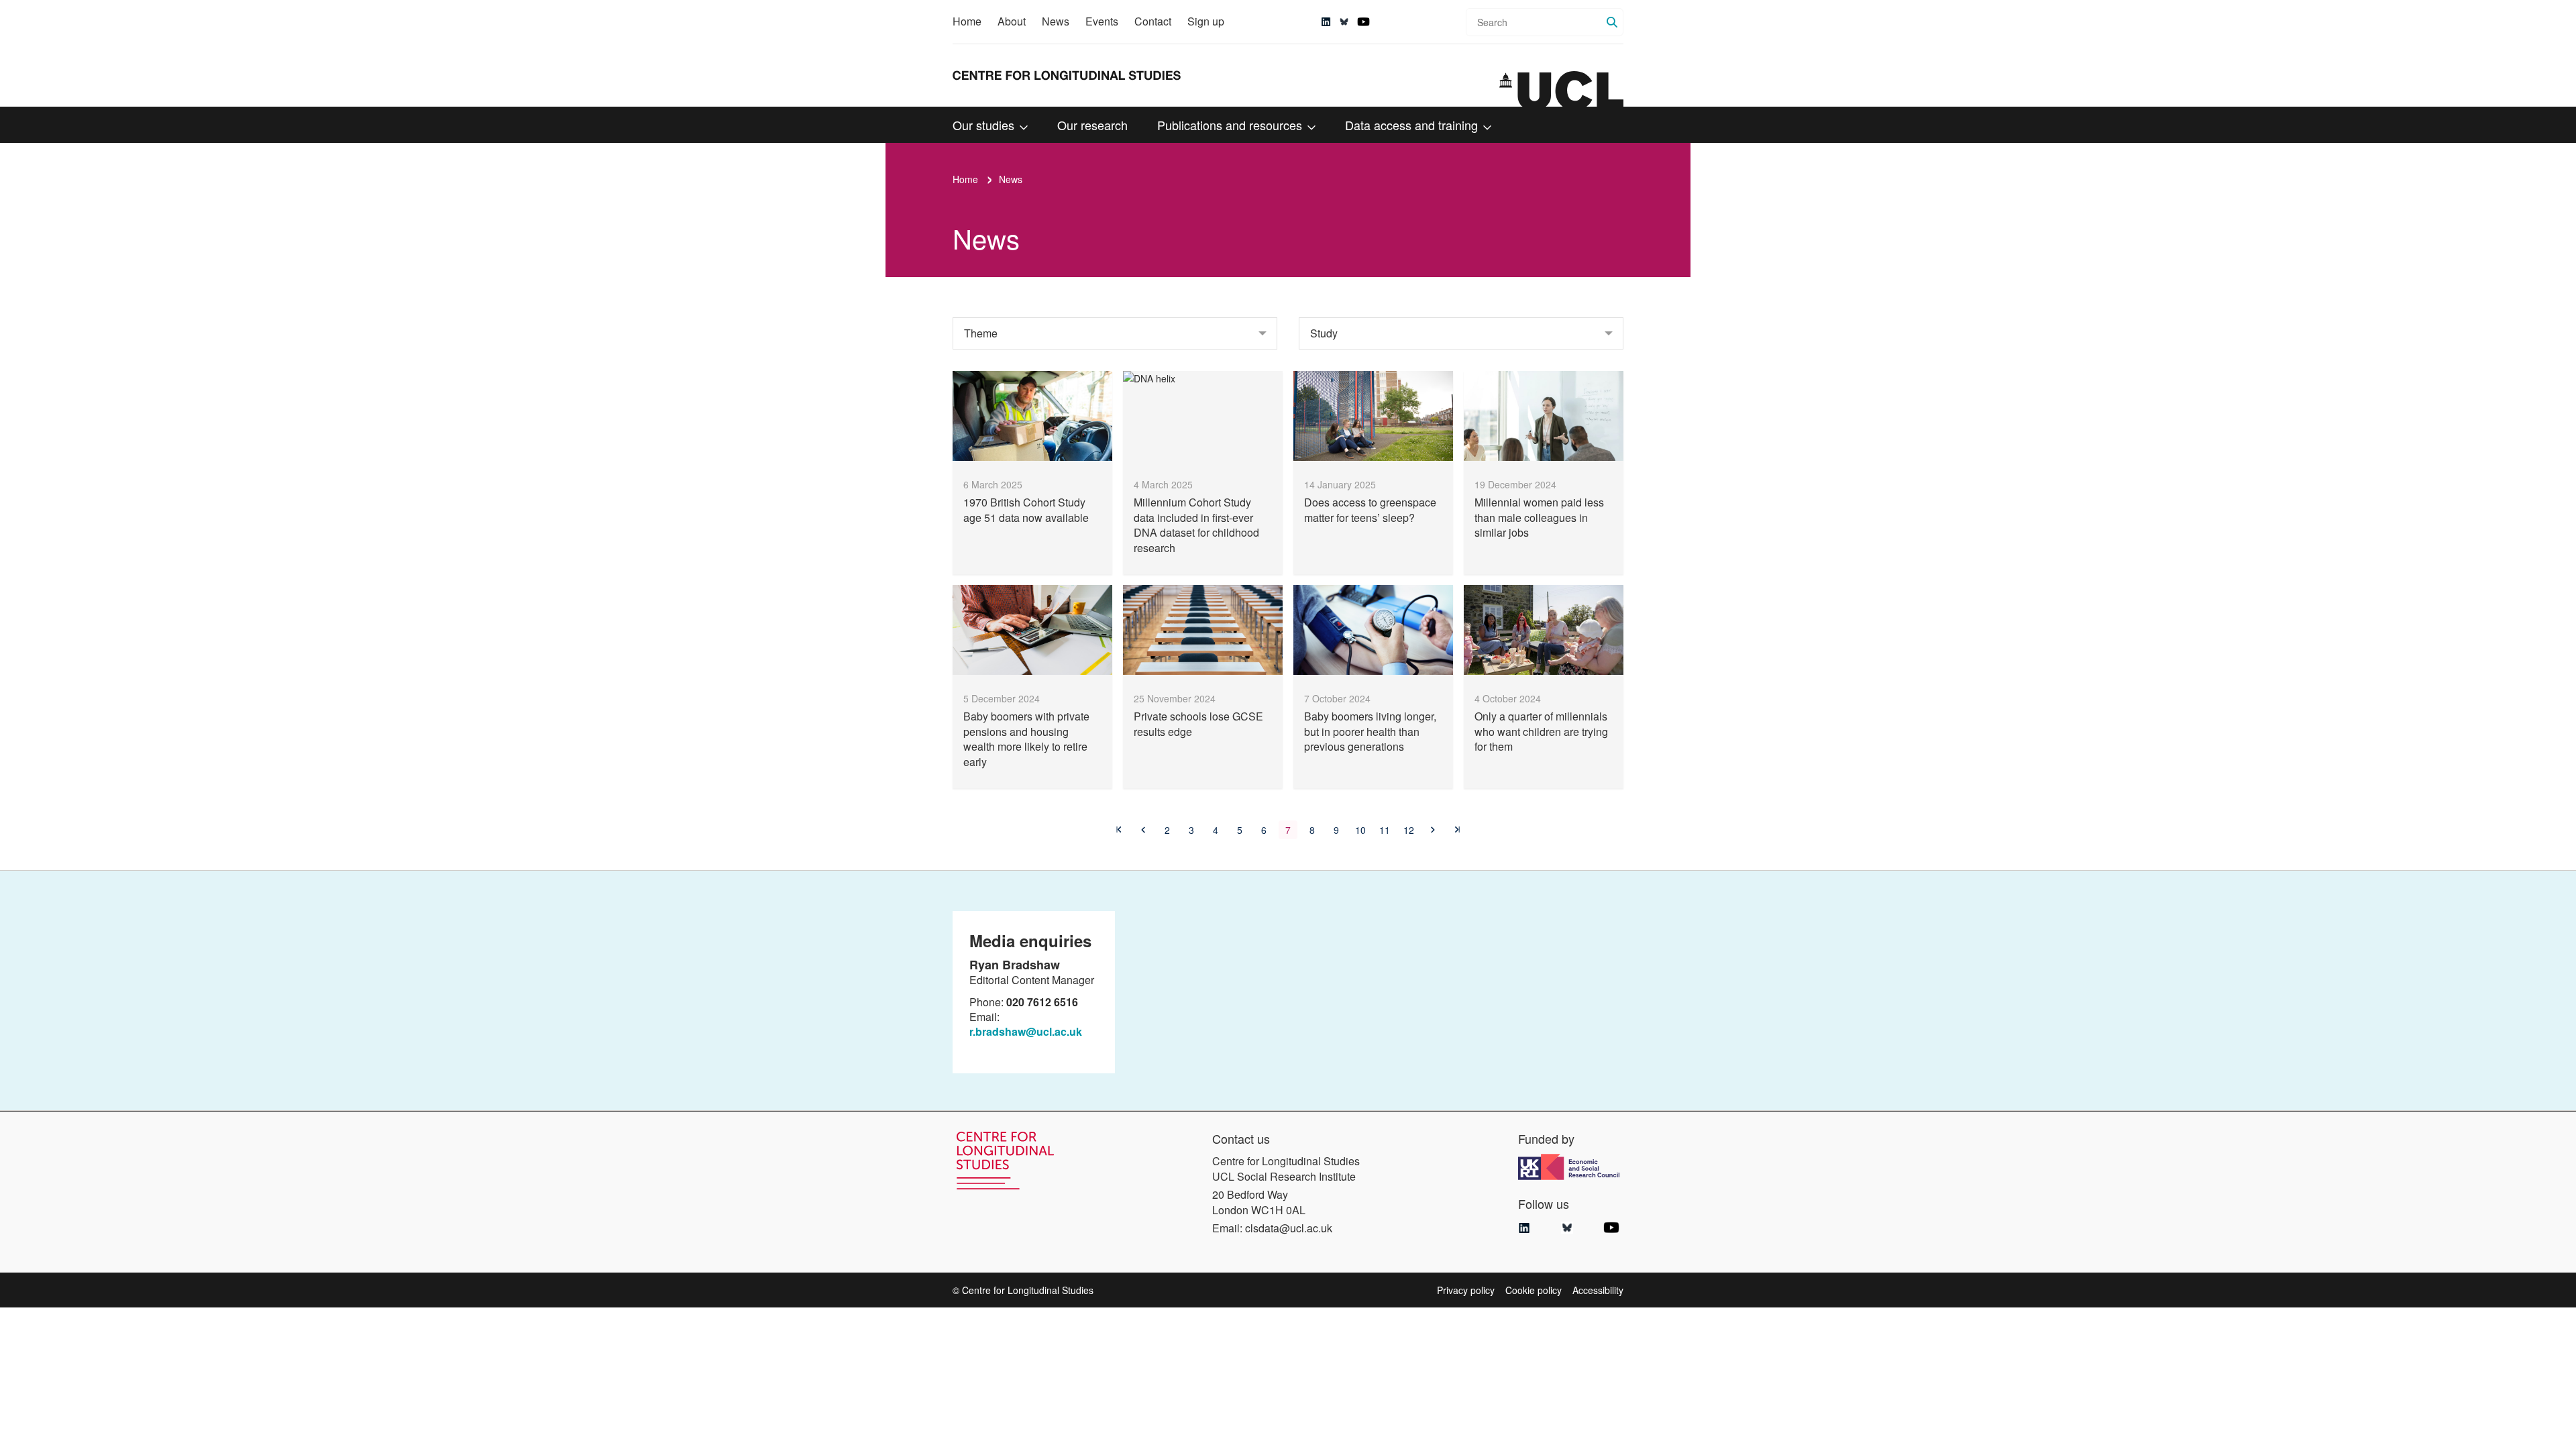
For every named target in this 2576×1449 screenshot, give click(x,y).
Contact (1153, 21)
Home (967, 21)
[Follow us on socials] (1326, 22)
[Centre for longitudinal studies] (1561, 89)
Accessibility (1598, 1290)
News (1056, 21)
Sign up (1206, 21)
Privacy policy (1466, 1290)
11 (1385, 830)
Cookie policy (1534, 1290)
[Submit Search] (1612, 22)
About (1012, 21)
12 (1409, 830)
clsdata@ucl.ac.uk (1289, 1228)
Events (1102, 21)
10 (1360, 830)
